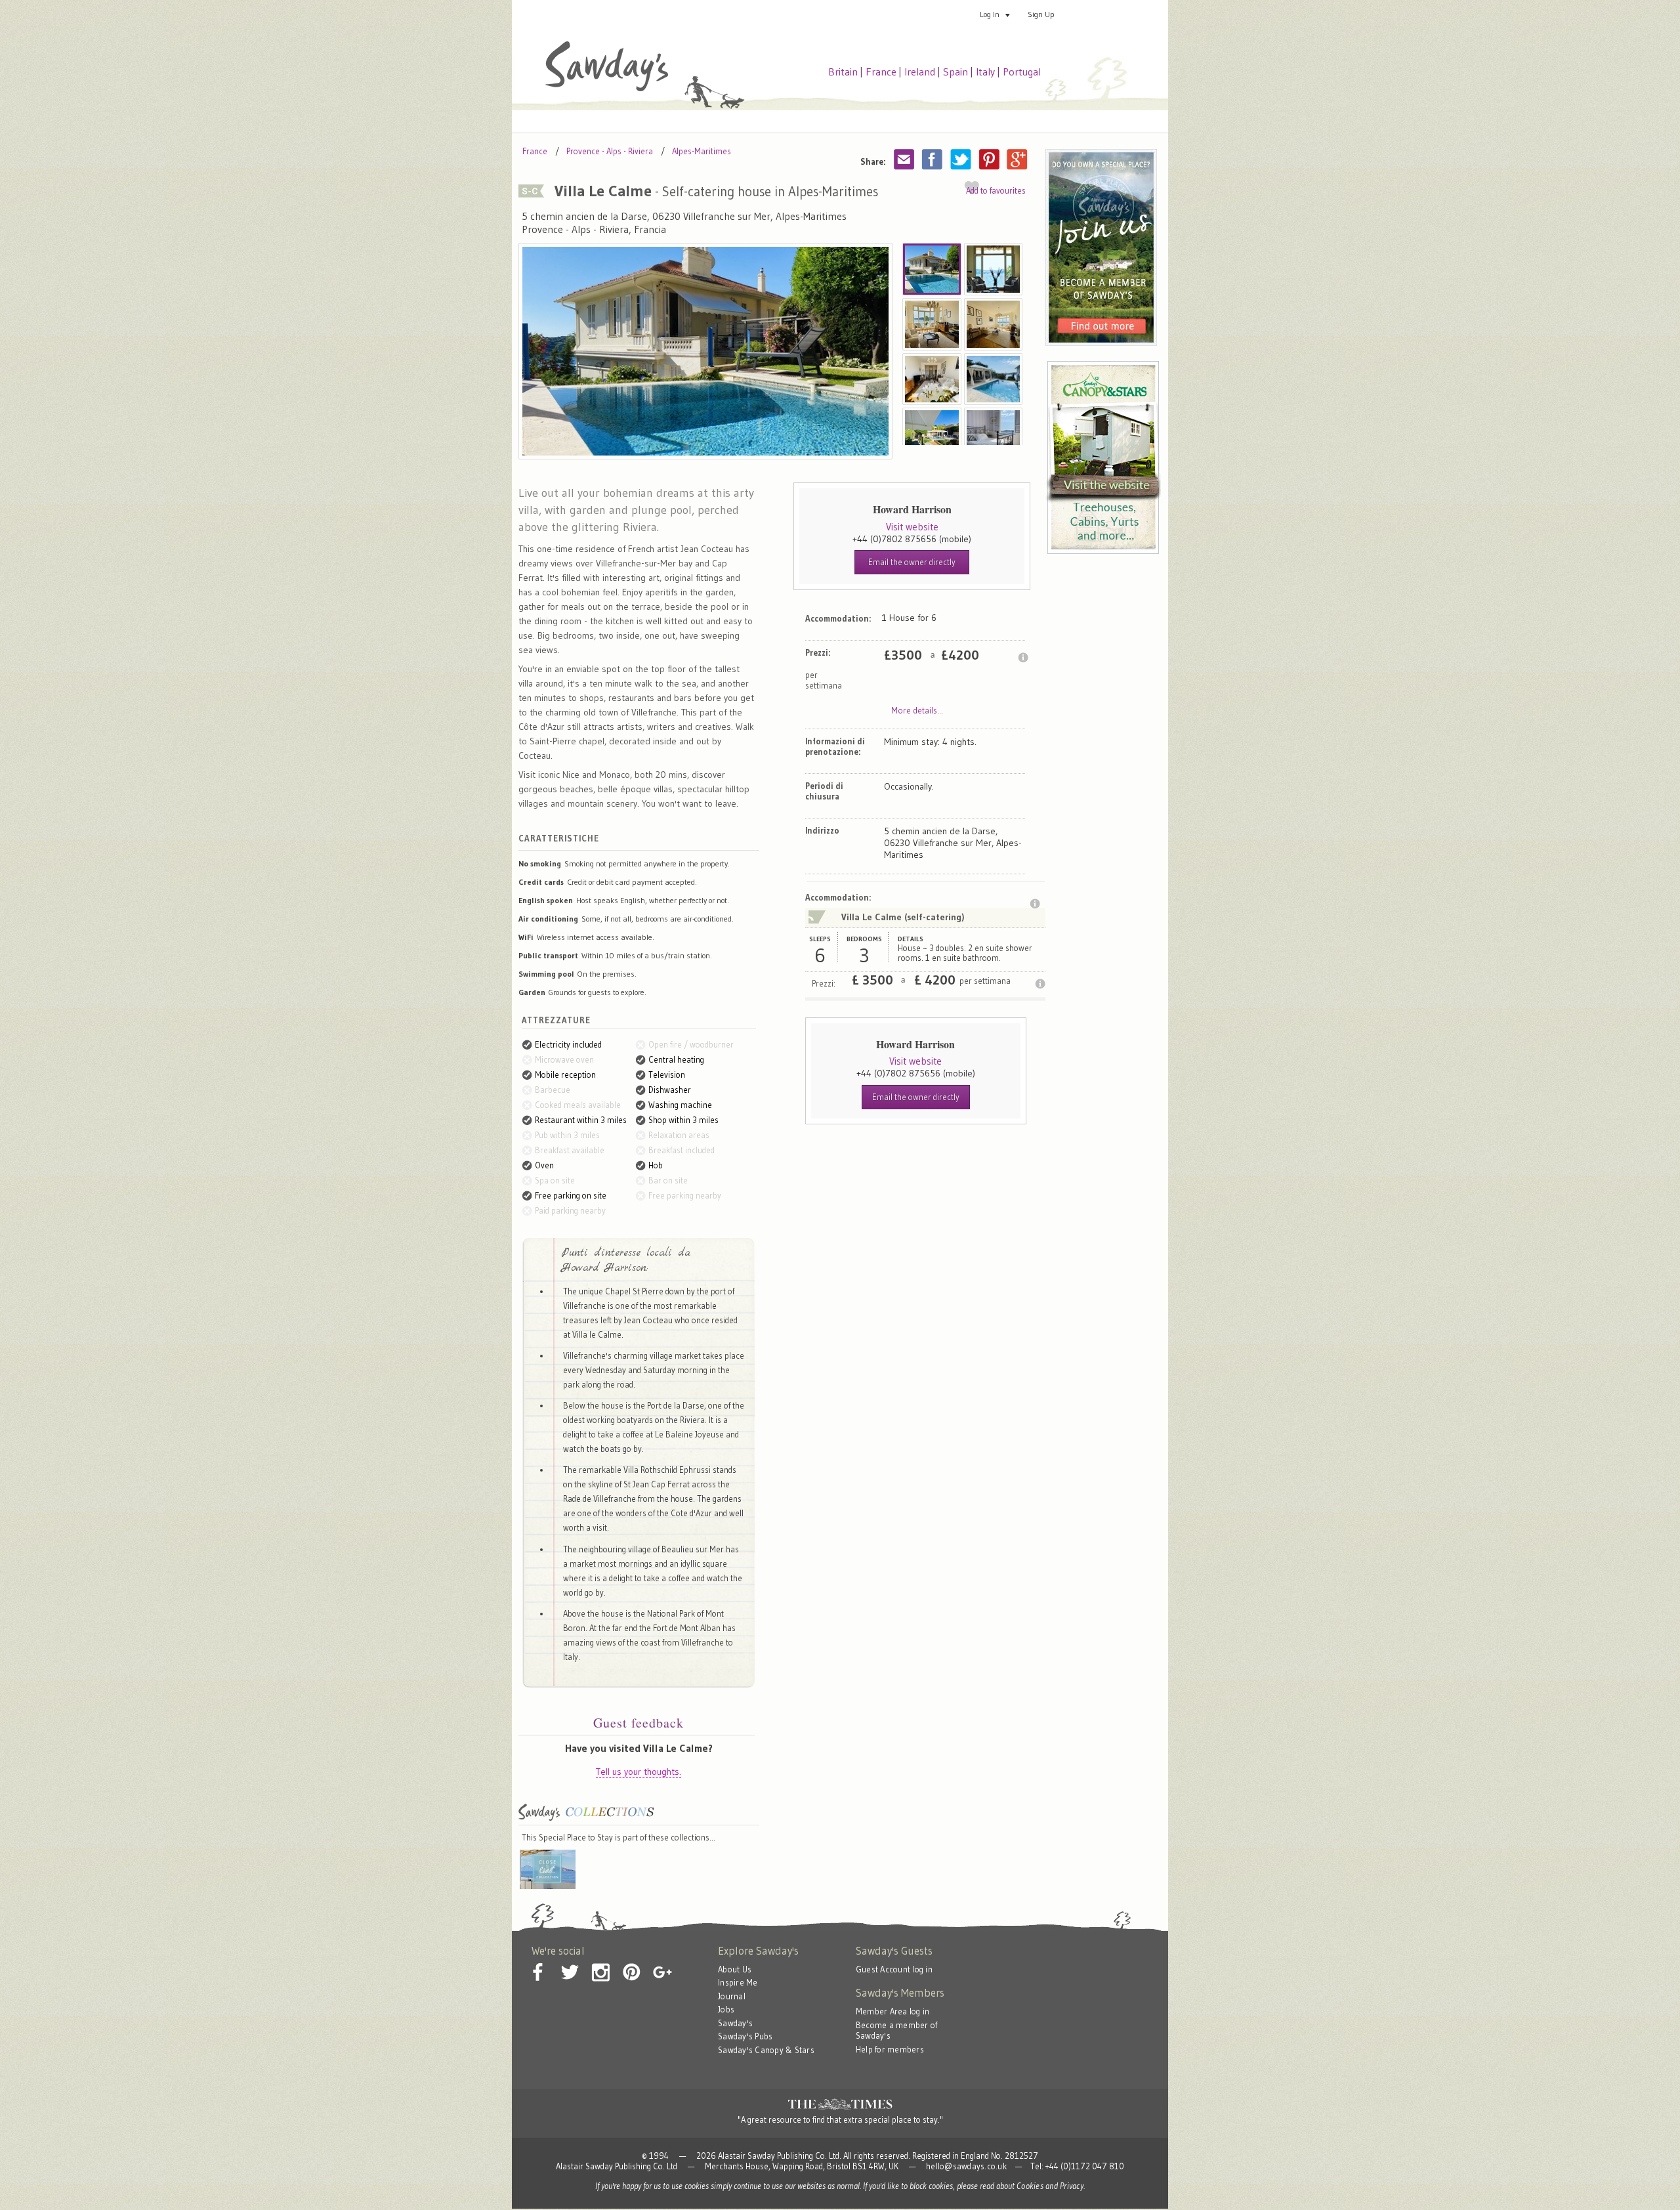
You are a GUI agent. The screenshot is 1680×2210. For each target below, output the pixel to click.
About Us (735, 1969)
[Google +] (662, 1962)
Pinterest (989, 159)
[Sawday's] (607, 88)
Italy (985, 72)
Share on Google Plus (1017, 159)
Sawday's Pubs (745, 2036)
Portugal (1022, 72)
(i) (1023, 658)
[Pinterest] (631, 1962)
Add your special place (1118, 14)
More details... (917, 710)
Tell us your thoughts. (639, 1772)
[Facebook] (539, 1962)
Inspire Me (738, 1983)
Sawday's (735, 2023)
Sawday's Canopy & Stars (766, 2050)
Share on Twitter (961, 159)
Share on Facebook (933, 159)
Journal (732, 1996)
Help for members (890, 2050)
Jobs (726, 2009)
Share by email (904, 159)
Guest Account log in (894, 1969)
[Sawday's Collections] (586, 1819)
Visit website (912, 527)
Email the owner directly (912, 562)
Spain (955, 72)
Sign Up (1041, 14)
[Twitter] (570, 1962)
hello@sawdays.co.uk (966, 2166)
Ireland (920, 72)
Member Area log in (893, 2011)
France (881, 72)
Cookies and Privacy (1050, 2186)
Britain (843, 72)
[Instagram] (600, 1962)
